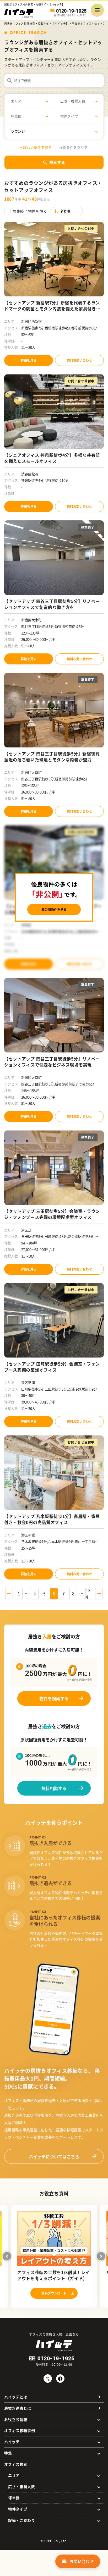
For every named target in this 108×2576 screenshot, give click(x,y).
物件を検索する (54, 1698)
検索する (57, 162)
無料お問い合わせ (79, 360)
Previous (7, 2256)
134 (88, 1594)
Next (101, 2256)
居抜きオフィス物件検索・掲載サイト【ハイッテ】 (36, 23)
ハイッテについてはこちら (54, 2156)
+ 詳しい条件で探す (36, 147)
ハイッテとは (16, 2397)
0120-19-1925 (71, 11)
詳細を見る (29, 360)
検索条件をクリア (74, 147)
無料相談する (54, 1788)
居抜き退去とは (18, 2408)
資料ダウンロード (54, 2293)
